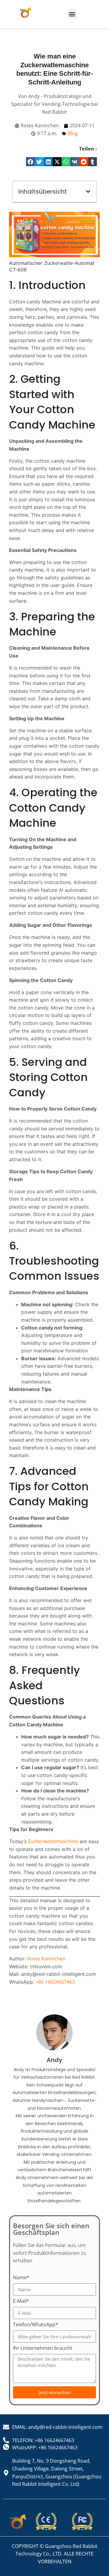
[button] (72, 14)
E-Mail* (21, 2301)
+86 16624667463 (55, 1982)
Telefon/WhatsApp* (36, 2325)
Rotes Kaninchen (46, 1959)
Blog (73, 133)
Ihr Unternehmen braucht (43, 2348)
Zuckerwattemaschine (52, 1841)
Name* (21, 2278)
